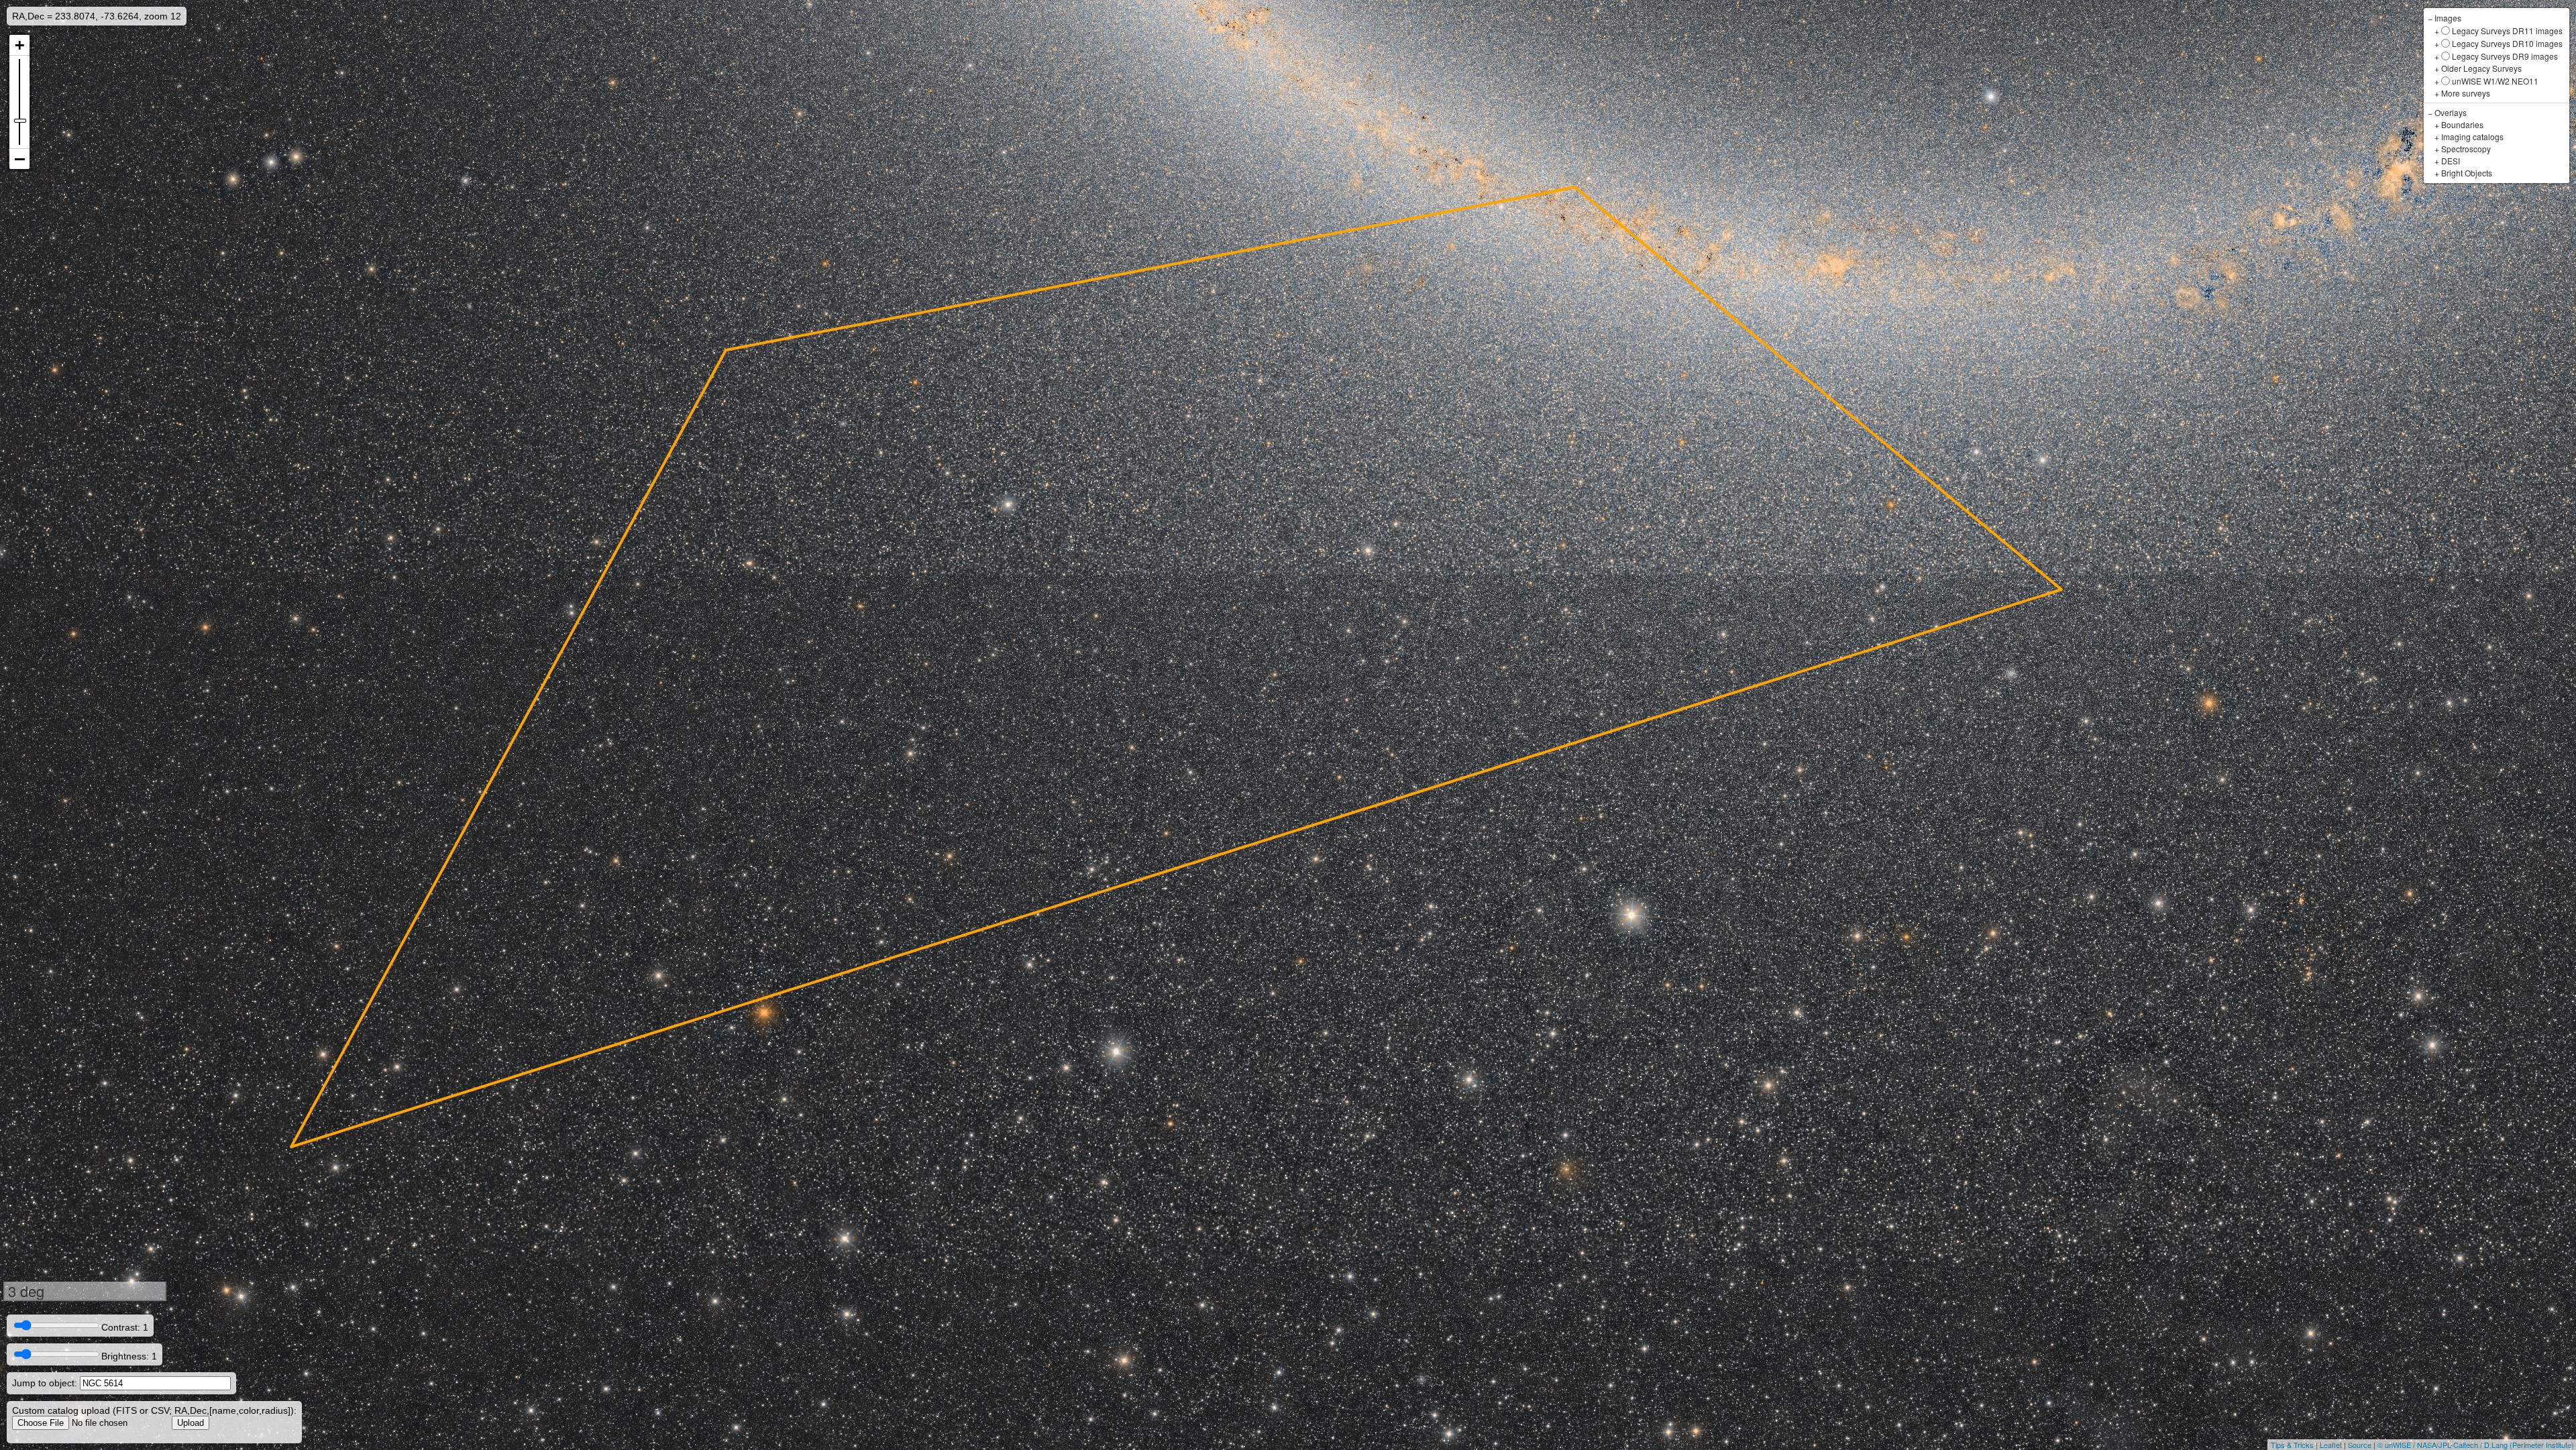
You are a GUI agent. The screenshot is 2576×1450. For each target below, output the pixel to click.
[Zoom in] (19, 45)
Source (2360, 1445)
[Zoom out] (19, 159)
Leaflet (2331, 1445)
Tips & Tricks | (2295, 1445)
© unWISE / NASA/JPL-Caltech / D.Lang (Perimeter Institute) (2476, 1445)
